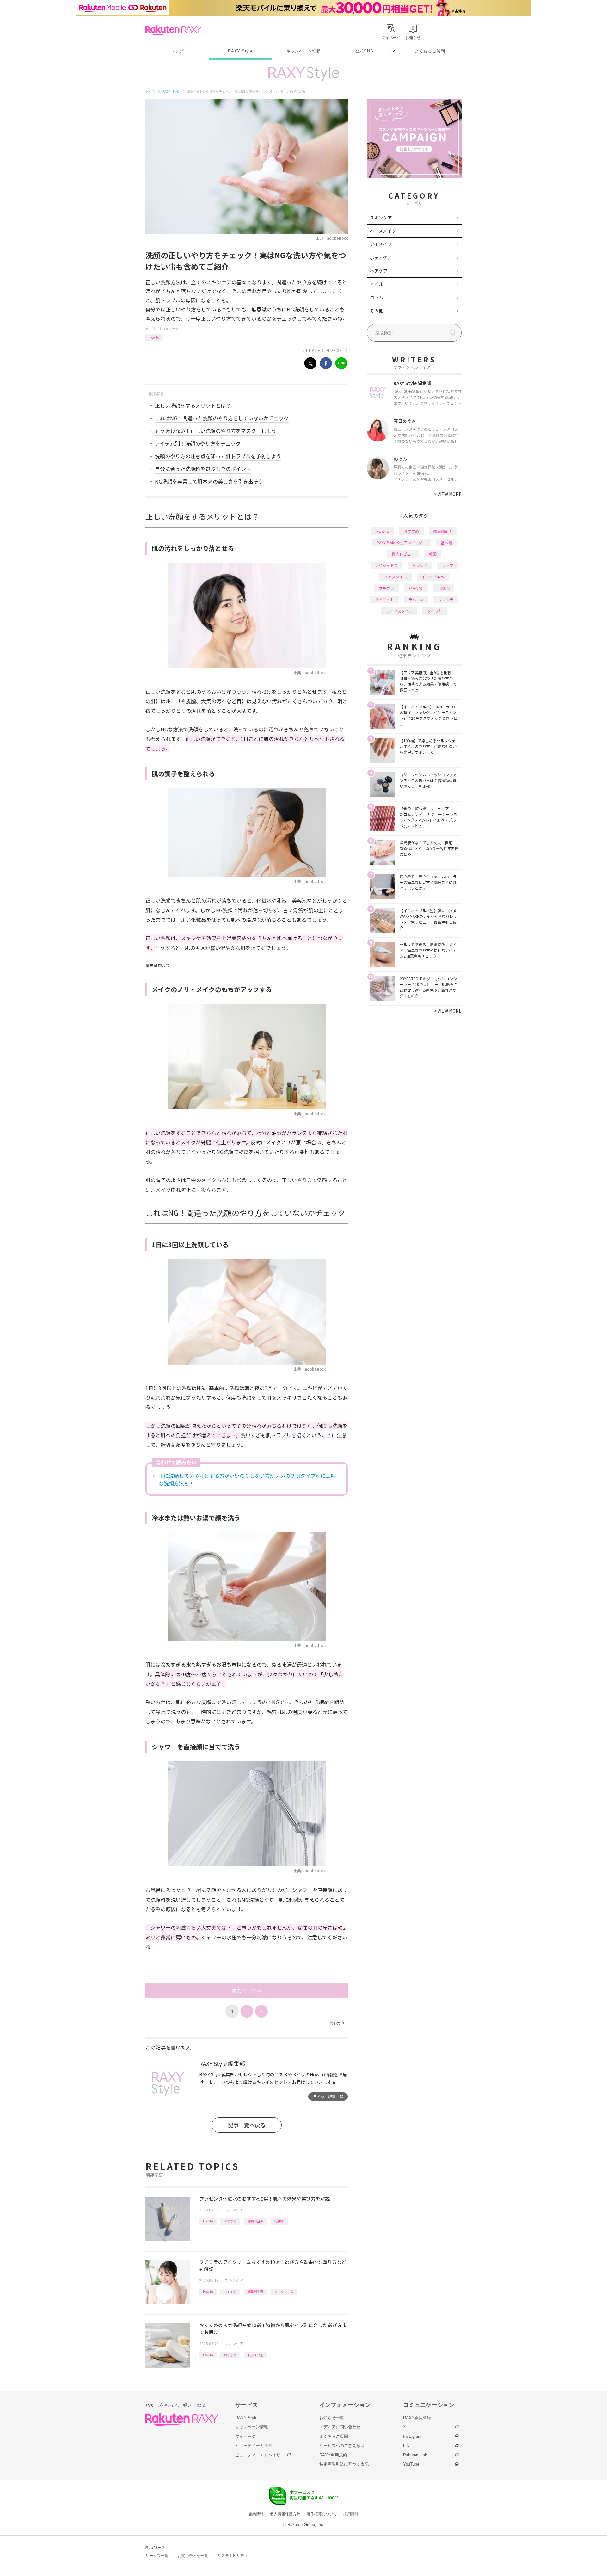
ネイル (377, 284)
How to (154, 337)
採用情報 (351, 2514)
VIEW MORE (448, 494)
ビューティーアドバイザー (260, 2455)
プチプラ (386, 588)
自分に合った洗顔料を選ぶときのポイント (203, 469)
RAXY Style (240, 51)
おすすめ (230, 2221)
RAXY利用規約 (333, 2455)
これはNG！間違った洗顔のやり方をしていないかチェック (222, 418)
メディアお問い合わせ (340, 2427)
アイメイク (381, 244)
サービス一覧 (157, 2556)
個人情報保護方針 (285, 2514)
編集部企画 (255, 2221)
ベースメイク (383, 231)
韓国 (433, 554)
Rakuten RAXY (173, 30)
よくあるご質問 (430, 51)
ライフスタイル (399, 611)
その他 (377, 311)
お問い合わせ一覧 (193, 2556)
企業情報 (256, 2514)
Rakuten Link (415, 2455)
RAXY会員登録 (417, 2418)
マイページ (245, 2436)
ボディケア (381, 257)
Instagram (412, 2436)
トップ (177, 51)
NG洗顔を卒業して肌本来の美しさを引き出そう (209, 481)
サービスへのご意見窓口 (342, 2446)
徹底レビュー (403, 554)
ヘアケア (379, 271)
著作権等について (322, 2514)
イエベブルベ (433, 577)
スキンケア (170, 329)
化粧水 (279, 2221)
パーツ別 (416, 588)
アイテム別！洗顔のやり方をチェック (198, 443)
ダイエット (384, 599)
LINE (408, 2446)
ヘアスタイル (395, 577)
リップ (448, 565)
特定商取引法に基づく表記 (344, 2464)
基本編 (446, 542)
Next (337, 2023)
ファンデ (446, 599)
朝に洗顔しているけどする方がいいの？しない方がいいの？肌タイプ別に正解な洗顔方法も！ (247, 1479)
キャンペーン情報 (303, 51)
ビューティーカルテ (254, 2446)
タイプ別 (435, 611)
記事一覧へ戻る (247, 2125)
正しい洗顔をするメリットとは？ (193, 405)
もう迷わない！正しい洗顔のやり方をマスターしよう (216, 431)
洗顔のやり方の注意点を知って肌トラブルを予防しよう (218, 456)
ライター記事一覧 (328, 2096)
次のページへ (247, 1991)
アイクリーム (284, 2292)
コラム (377, 297)
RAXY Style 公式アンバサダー (401, 542)
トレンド (420, 565)
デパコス (416, 599)
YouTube (411, 2464)
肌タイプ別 (255, 2355)
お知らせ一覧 (332, 2418)
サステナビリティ (233, 2556)
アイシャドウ (386, 565)
